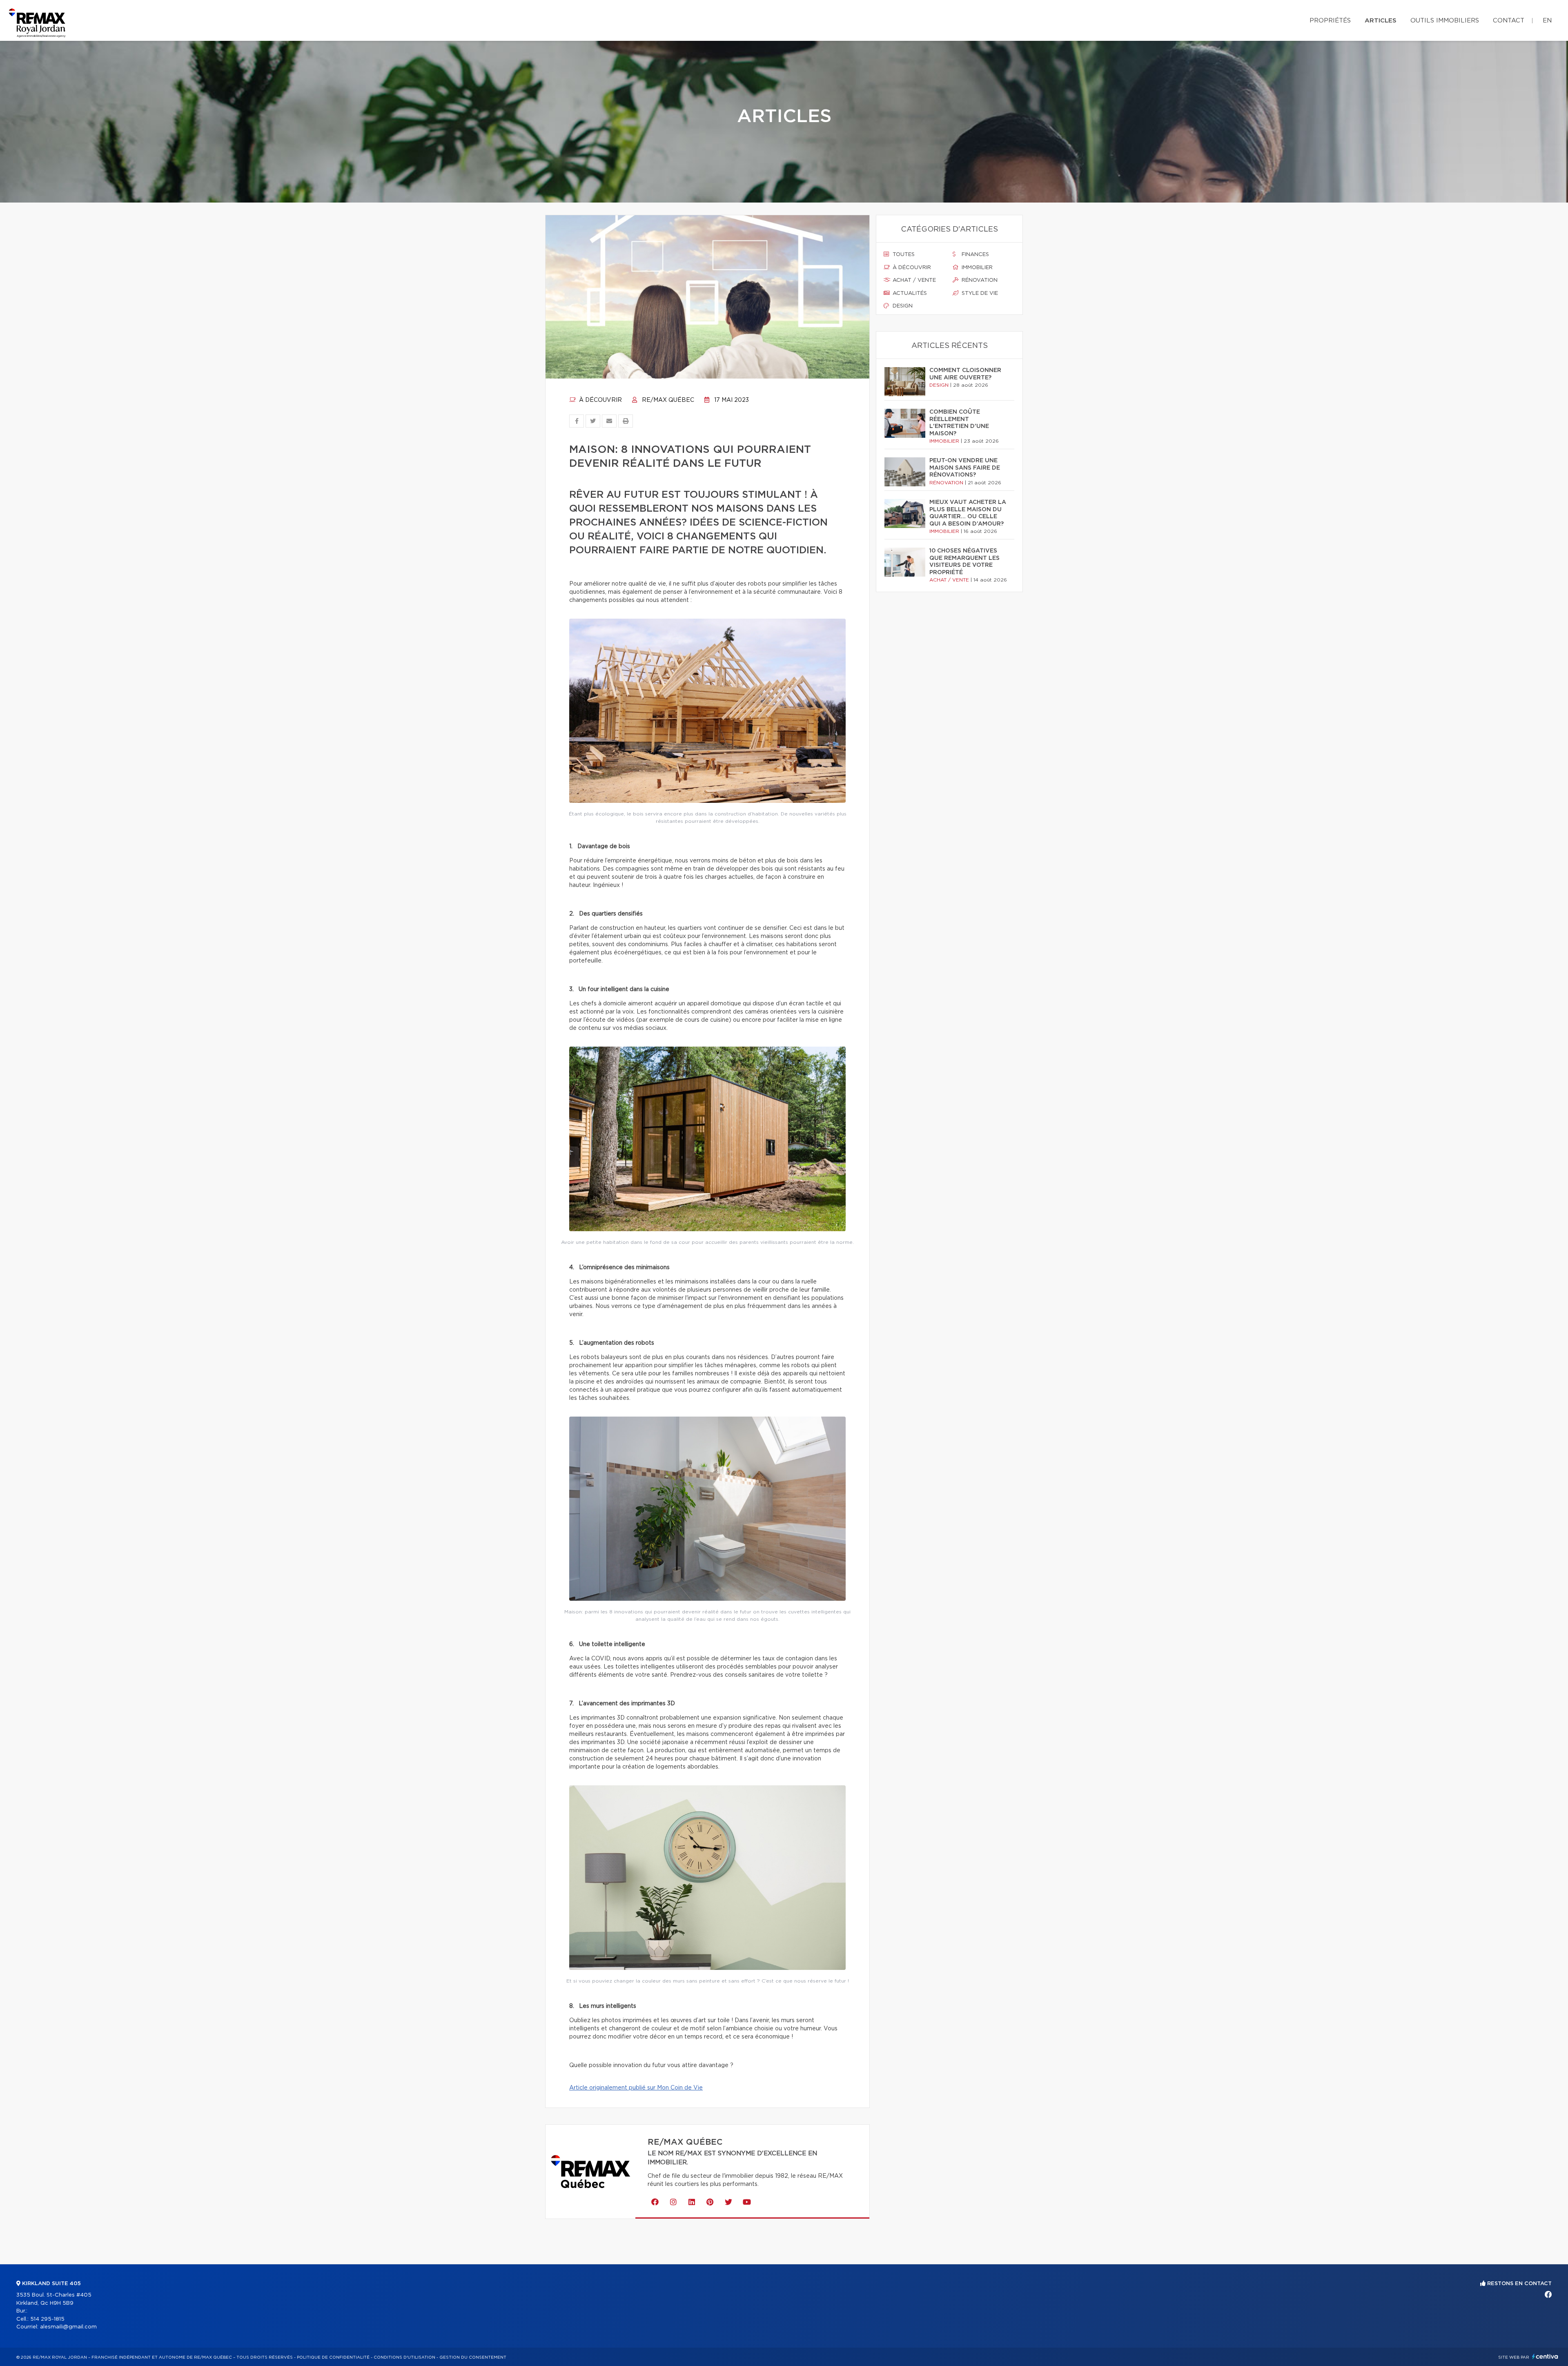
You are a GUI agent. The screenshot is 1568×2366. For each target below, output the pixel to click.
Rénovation (979, 280)
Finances (974, 255)
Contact (1509, 21)
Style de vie (979, 293)
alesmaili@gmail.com (68, 2327)
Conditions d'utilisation (404, 2357)
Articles (1381, 21)
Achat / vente (913, 280)
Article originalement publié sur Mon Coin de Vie (636, 2088)
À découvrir (600, 400)
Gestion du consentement (473, 2357)
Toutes (903, 255)
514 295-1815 (47, 2319)
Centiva (1545, 2356)
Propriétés (1330, 21)
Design (902, 306)
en (1547, 21)
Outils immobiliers (1445, 21)
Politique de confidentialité (333, 2357)
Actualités (909, 293)
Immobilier (976, 268)
